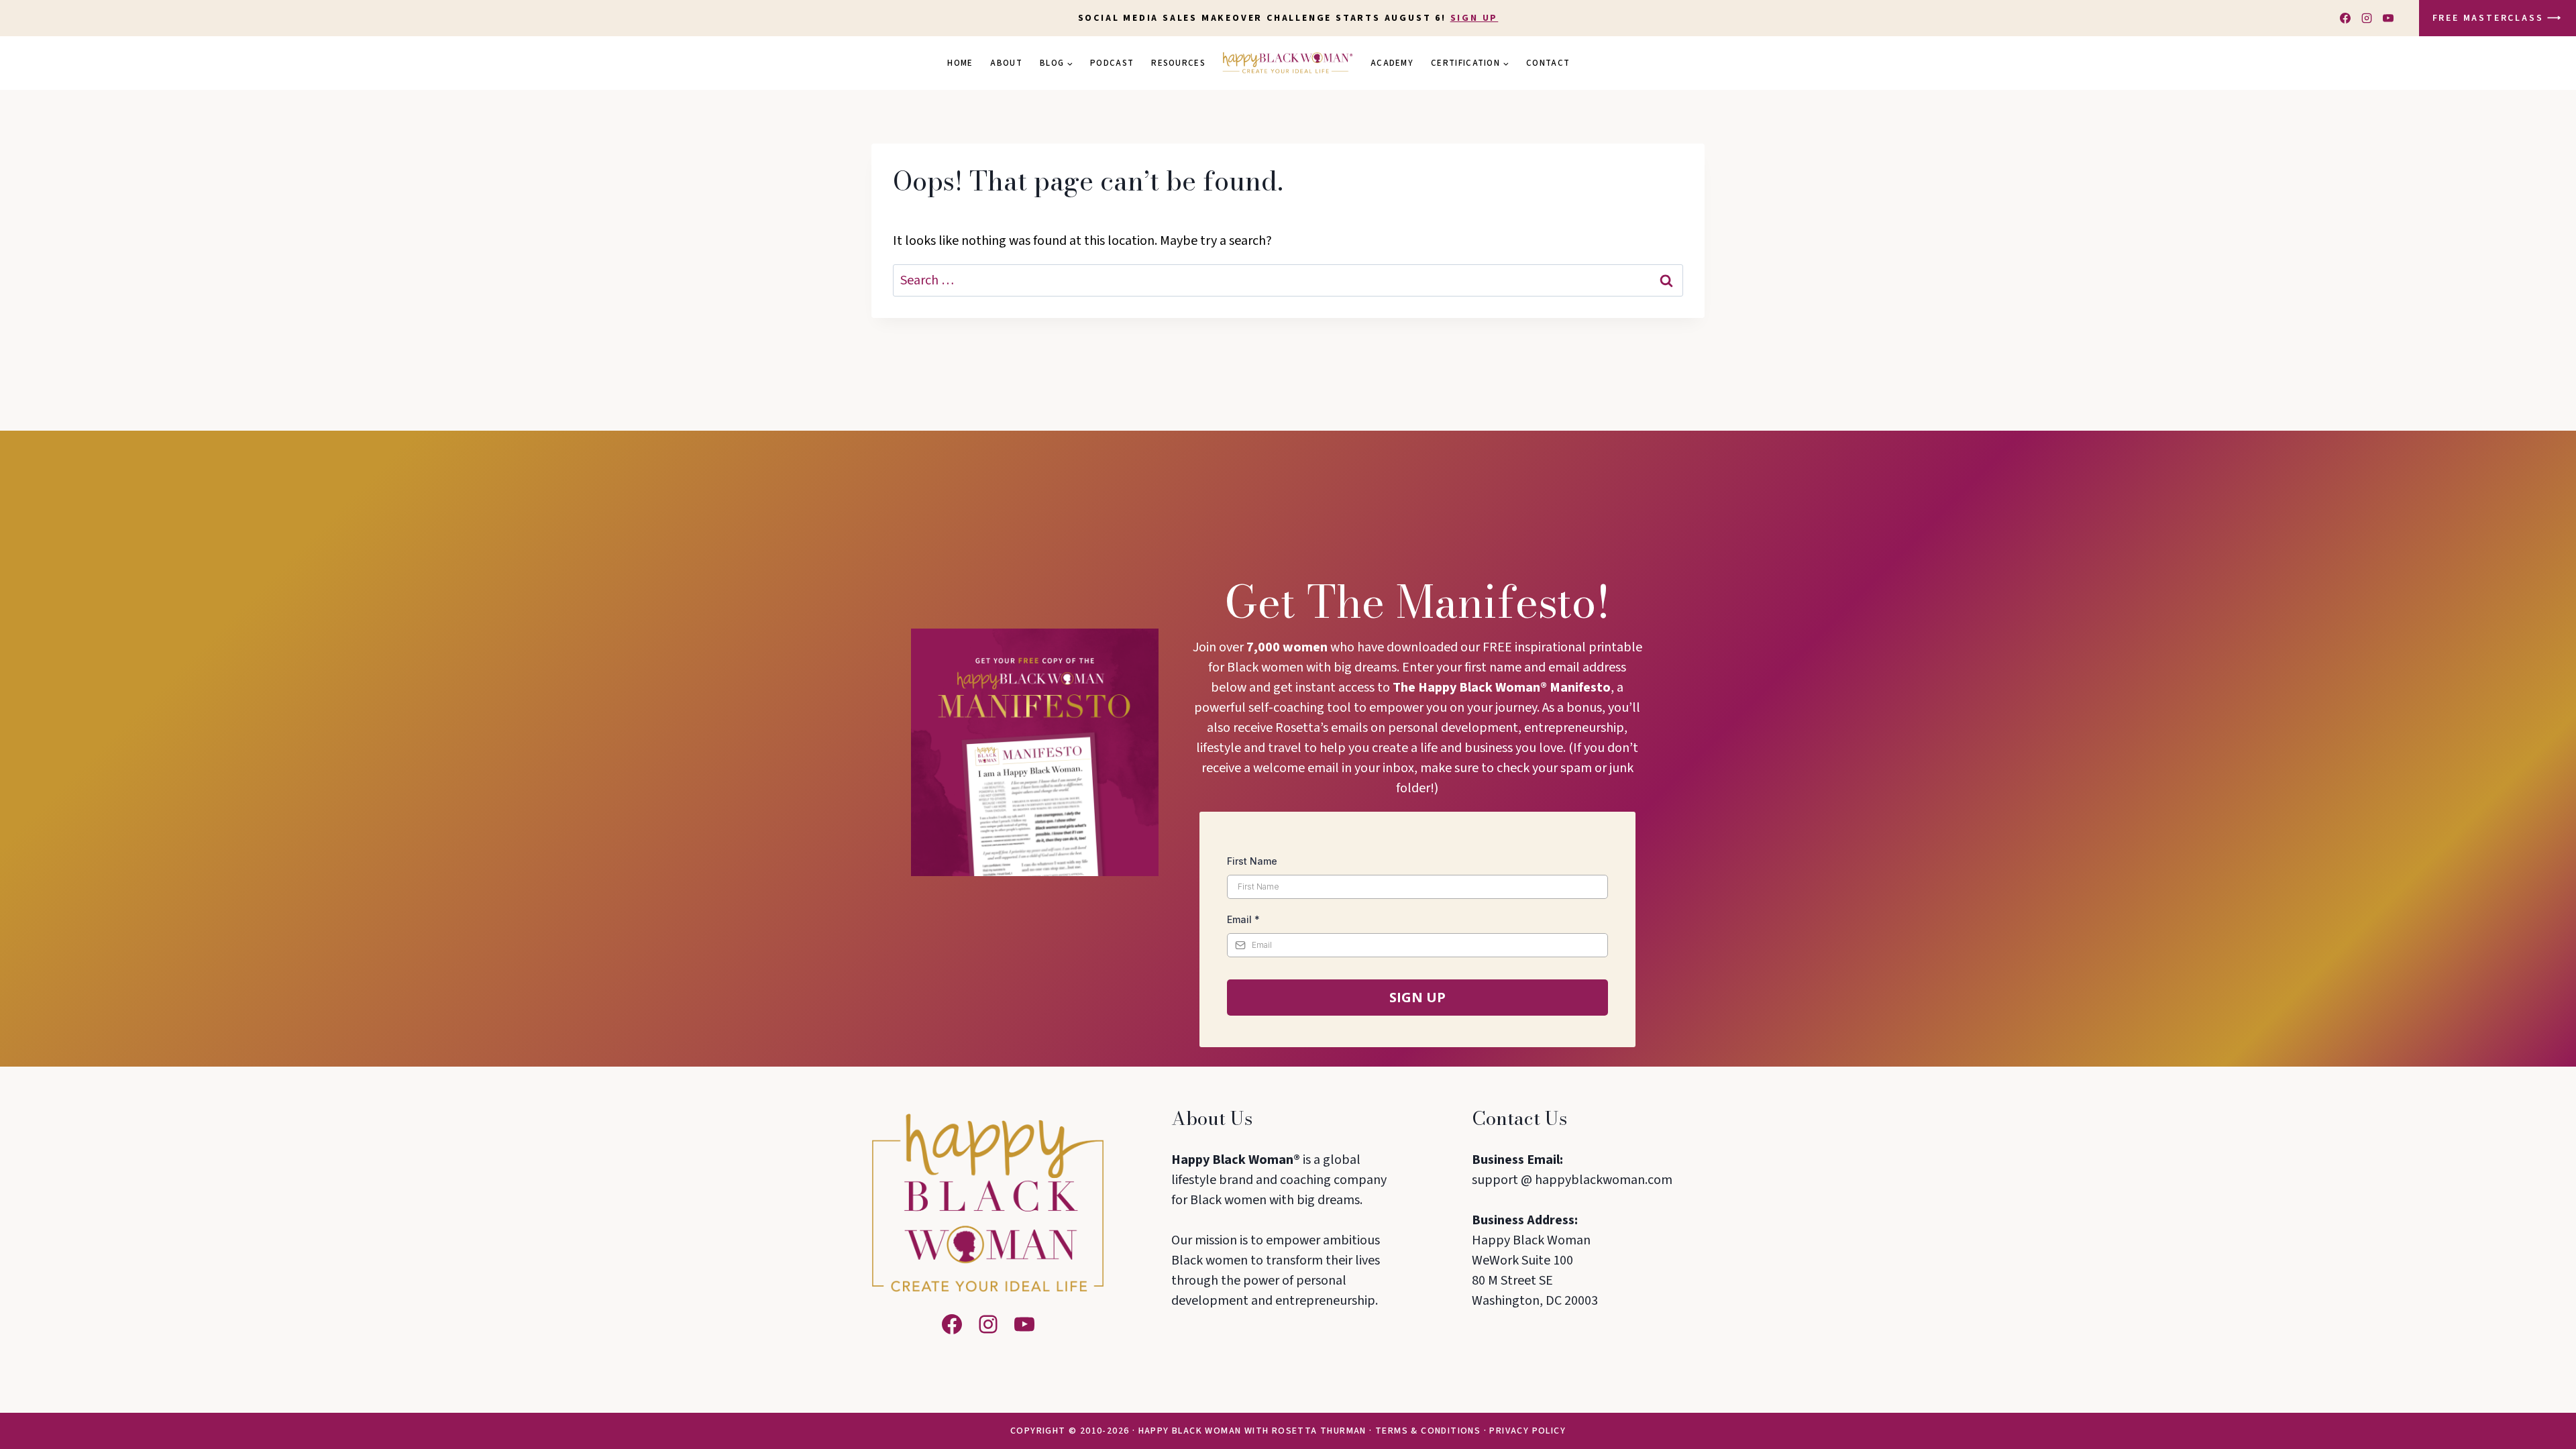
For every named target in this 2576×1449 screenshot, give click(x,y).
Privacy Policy (1527, 1431)
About (1006, 63)
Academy (1392, 63)
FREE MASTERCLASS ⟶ (2498, 18)
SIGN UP (1474, 18)
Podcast (1112, 63)
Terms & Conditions (1428, 1431)
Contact (1548, 63)
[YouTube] (2388, 18)
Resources (1178, 63)
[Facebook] (2345, 18)
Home (960, 63)
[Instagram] (2367, 18)
